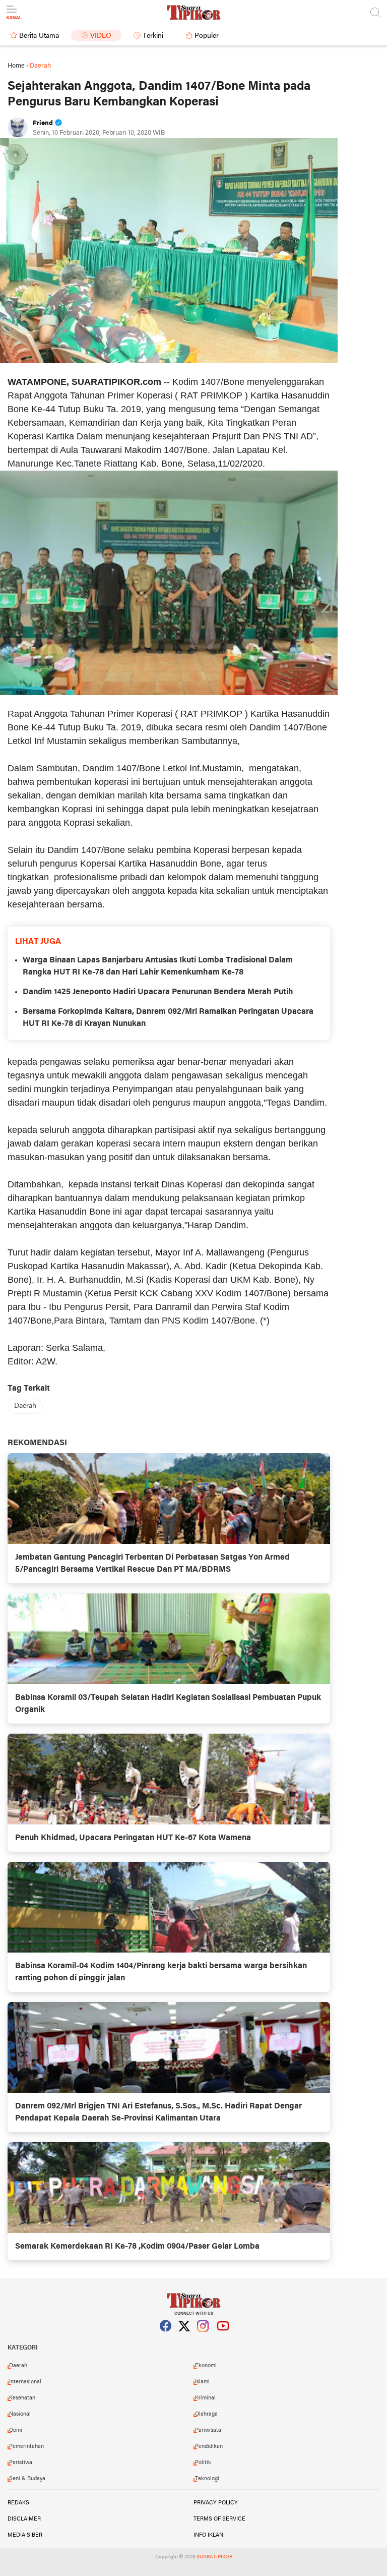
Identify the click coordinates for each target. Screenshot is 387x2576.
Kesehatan (22, 2398)
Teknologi (207, 2479)
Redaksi (19, 2503)
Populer (207, 36)
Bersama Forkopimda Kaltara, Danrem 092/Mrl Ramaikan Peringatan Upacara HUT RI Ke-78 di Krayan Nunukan (168, 1018)
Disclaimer (24, 2519)
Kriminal (205, 2398)
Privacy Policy (216, 2503)
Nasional (20, 2414)
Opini (16, 2430)
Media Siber (25, 2535)
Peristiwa (21, 2463)
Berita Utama (39, 36)
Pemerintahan (26, 2446)
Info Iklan (208, 2535)
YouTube (222, 2338)
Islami (202, 2382)
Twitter (184, 2338)
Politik (203, 2463)
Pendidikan (209, 2446)
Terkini (153, 36)
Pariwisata (208, 2430)
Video (101, 36)
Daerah (25, 1406)
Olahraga (206, 2414)
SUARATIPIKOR (214, 2557)
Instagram (203, 2338)
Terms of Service (219, 2519)
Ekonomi (206, 2366)
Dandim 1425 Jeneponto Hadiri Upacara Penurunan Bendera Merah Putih (158, 992)
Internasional (25, 2382)
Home (16, 66)
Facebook (166, 2338)
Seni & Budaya (27, 2479)
